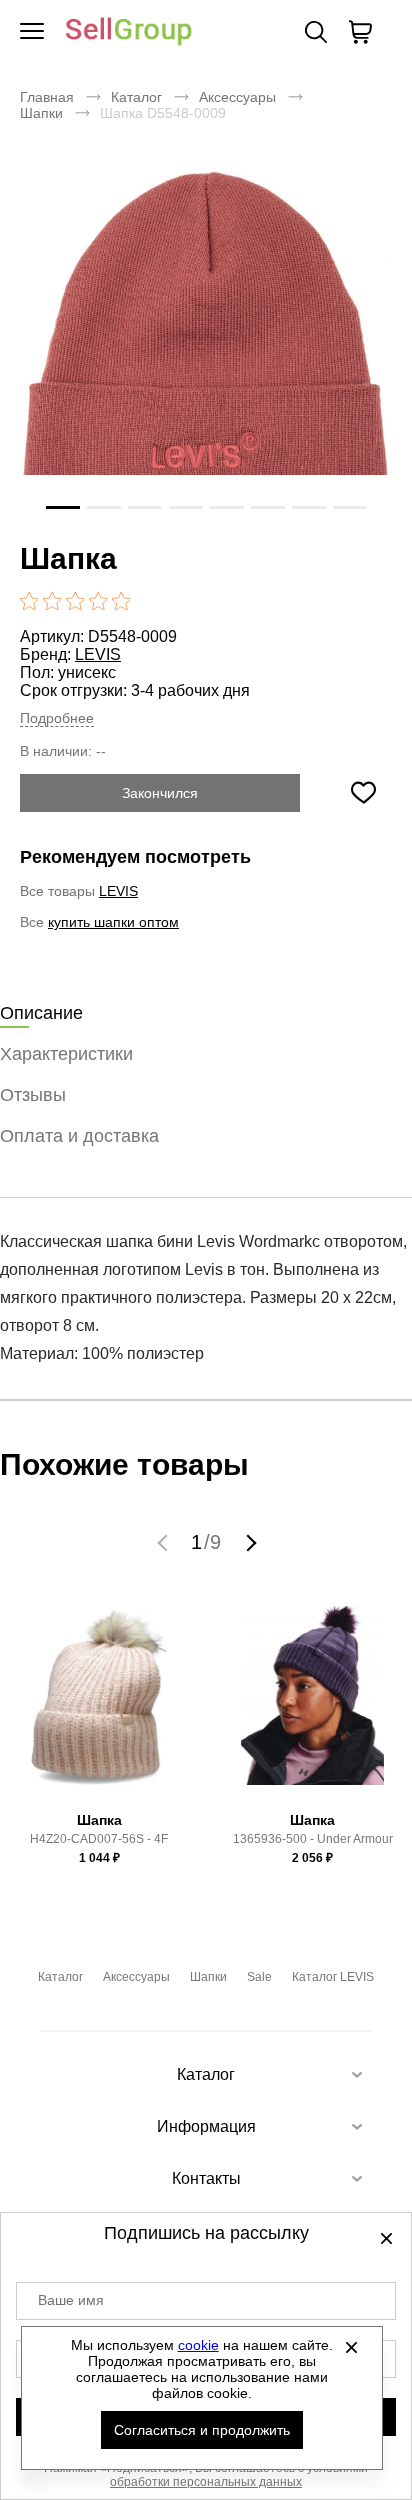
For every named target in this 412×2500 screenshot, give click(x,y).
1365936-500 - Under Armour (313, 1839)
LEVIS (98, 654)
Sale (259, 1977)
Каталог (136, 97)
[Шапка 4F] (99, 1704)
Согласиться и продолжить (202, 2430)
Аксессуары (237, 97)
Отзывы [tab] (33, 1095)
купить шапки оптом (113, 922)
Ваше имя (71, 2300)
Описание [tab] (41, 1013)
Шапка (99, 1820)
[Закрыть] (352, 2347)
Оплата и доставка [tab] (79, 1136)
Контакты (206, 2178)
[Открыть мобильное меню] (32, 32)
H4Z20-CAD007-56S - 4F (99, 1839)
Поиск (316, 32)
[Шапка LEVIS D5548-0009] (206, 350)
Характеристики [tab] (66, 1054)
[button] (165, 1542)
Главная (47, 97)
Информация (206, 2126)
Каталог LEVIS (333, 1977)
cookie (198, 2345)
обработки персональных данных (206, 2482)
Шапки (41, 113)
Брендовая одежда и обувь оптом (129, 32)
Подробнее (57, 718)
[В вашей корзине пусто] (360, 32)
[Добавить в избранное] (363, 793)
